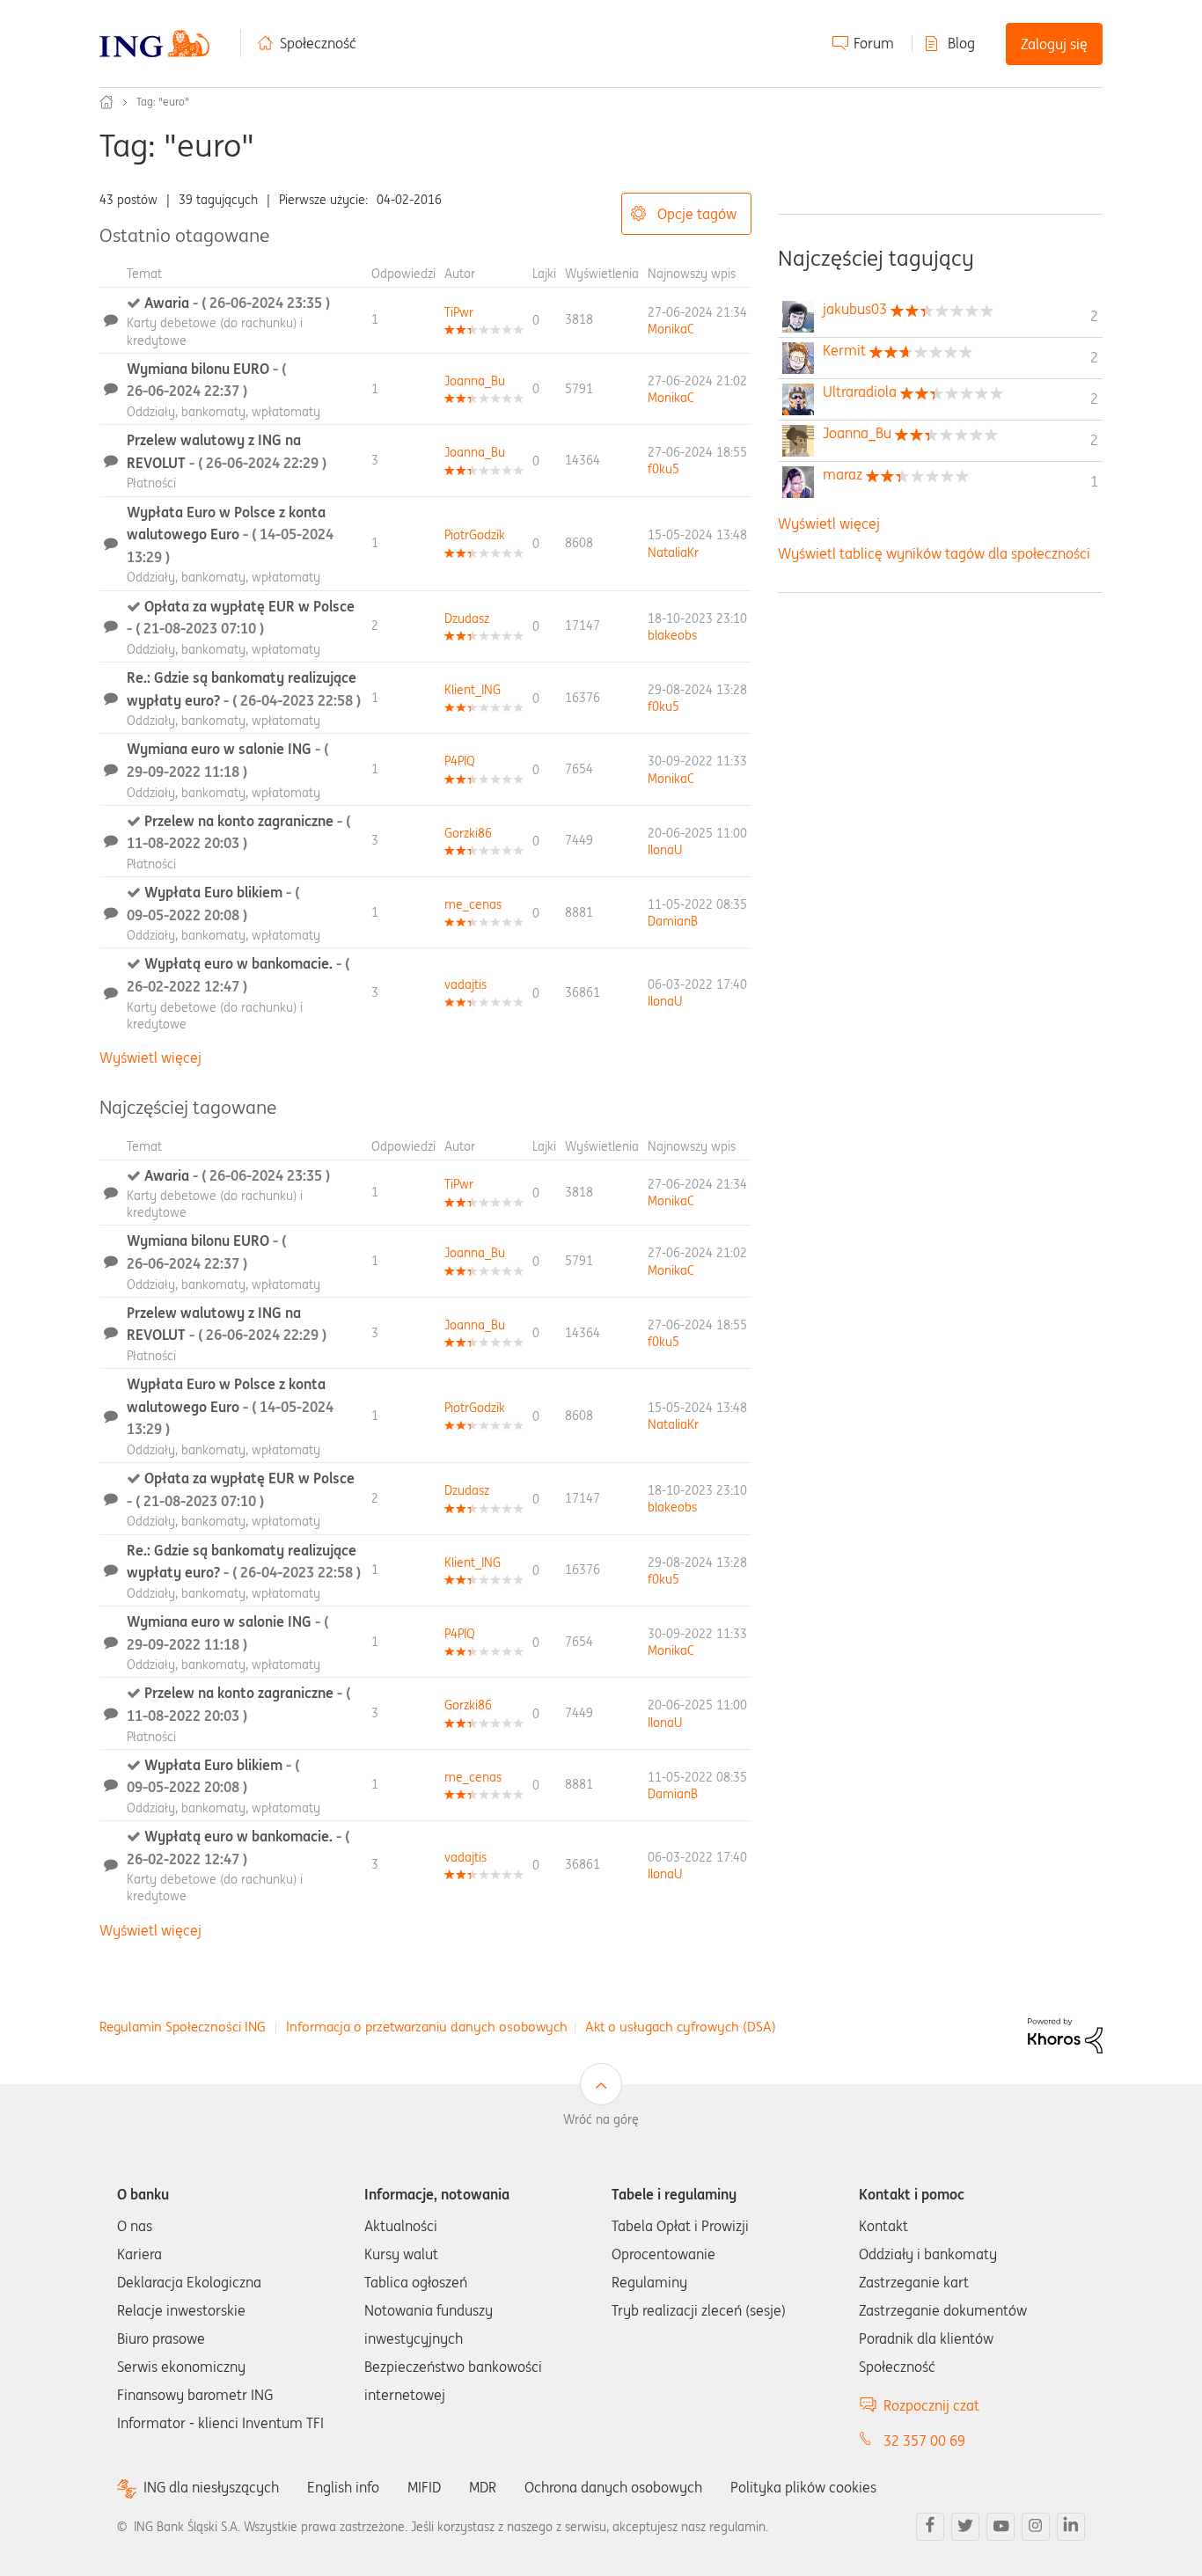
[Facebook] (930, 2527)
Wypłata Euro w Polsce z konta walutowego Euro (230, 534)
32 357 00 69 (924, 2441)
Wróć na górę (601, 2119)
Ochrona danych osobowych (613, 2487)
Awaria (237, 303)
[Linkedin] (1071, 2527)
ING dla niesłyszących (211, 2488)
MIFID (424, 2487)
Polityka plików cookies (803, 2487)
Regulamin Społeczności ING (183, 2027)
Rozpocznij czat (931, 2405)
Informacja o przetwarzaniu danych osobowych (427, 2027)
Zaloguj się (1054, 44)
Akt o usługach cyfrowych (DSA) (681, 2027)
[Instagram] (1036, 2527)
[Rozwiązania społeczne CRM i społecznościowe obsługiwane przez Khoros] (1065, 2034)
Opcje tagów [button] (697, 214)
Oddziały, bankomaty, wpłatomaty (224, 412)
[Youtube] (1000, 2527)
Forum (874, 43)
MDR (483, 2487)
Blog (961, 43)
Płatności (151, 483)
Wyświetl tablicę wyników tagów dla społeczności (934, 553)
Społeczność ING (106, 102)
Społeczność (318, 43)
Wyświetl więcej (150, 1057)
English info (343, 2487)
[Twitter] (965, 2527)
